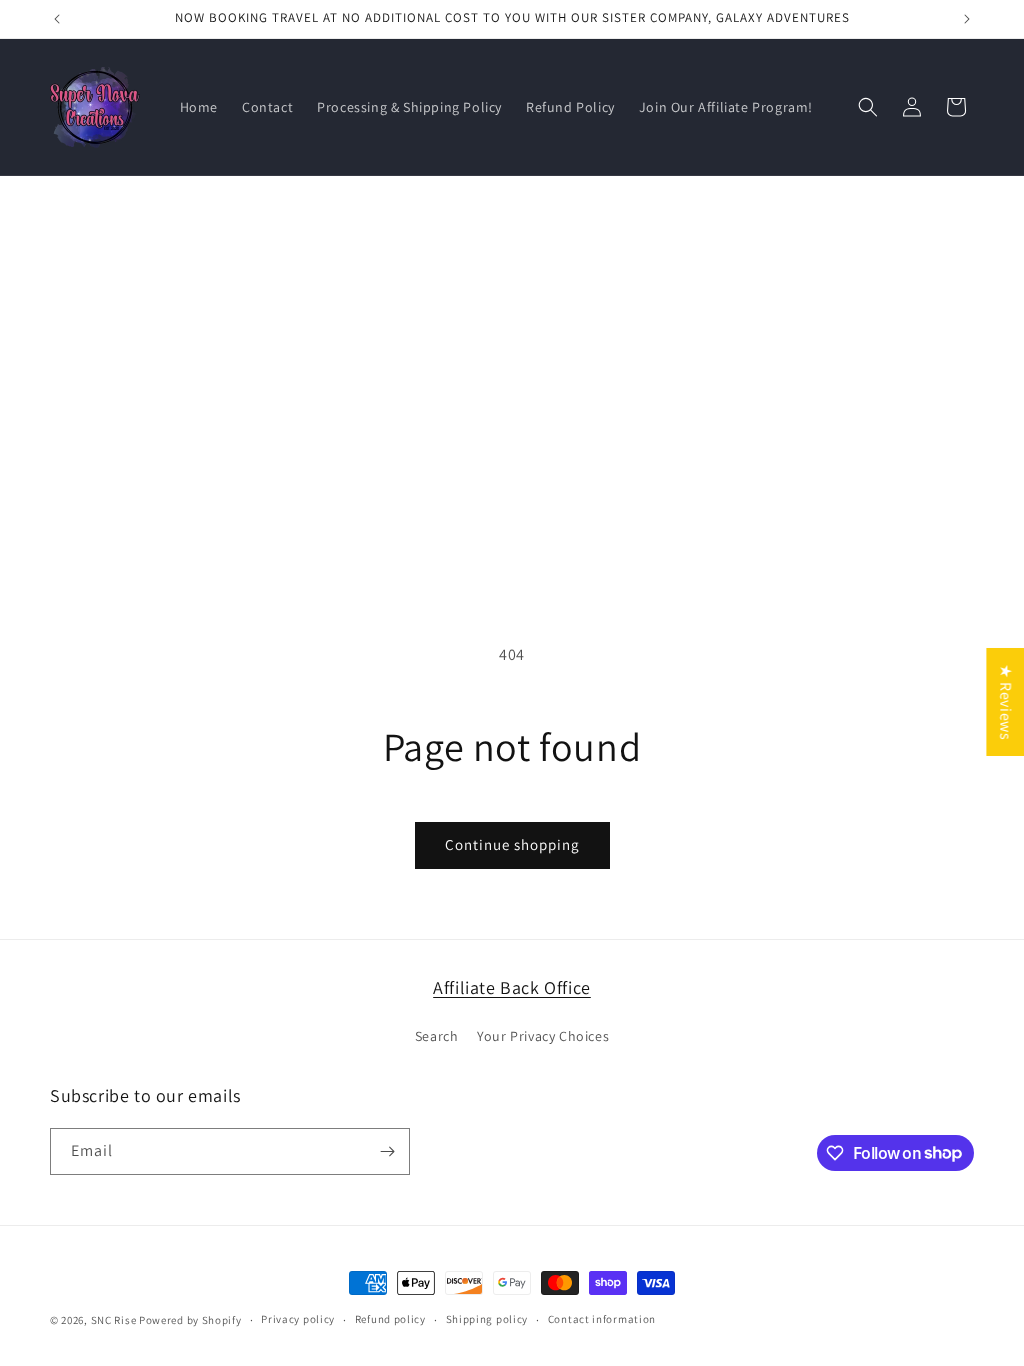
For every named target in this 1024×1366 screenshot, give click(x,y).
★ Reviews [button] (1005, 702)
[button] (868, 107)
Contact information (602, 1319)
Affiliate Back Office (512, 987)
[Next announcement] (967, 19)
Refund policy (390, 1319)
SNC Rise (114, 1320)
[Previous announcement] (57, 19)
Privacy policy (298, 1319)
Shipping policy (487, 1319)
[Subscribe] (387, 1151)
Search (437, 1036)
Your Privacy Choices (543, 1036)
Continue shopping (512, 844)
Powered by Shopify (190, 1320)
